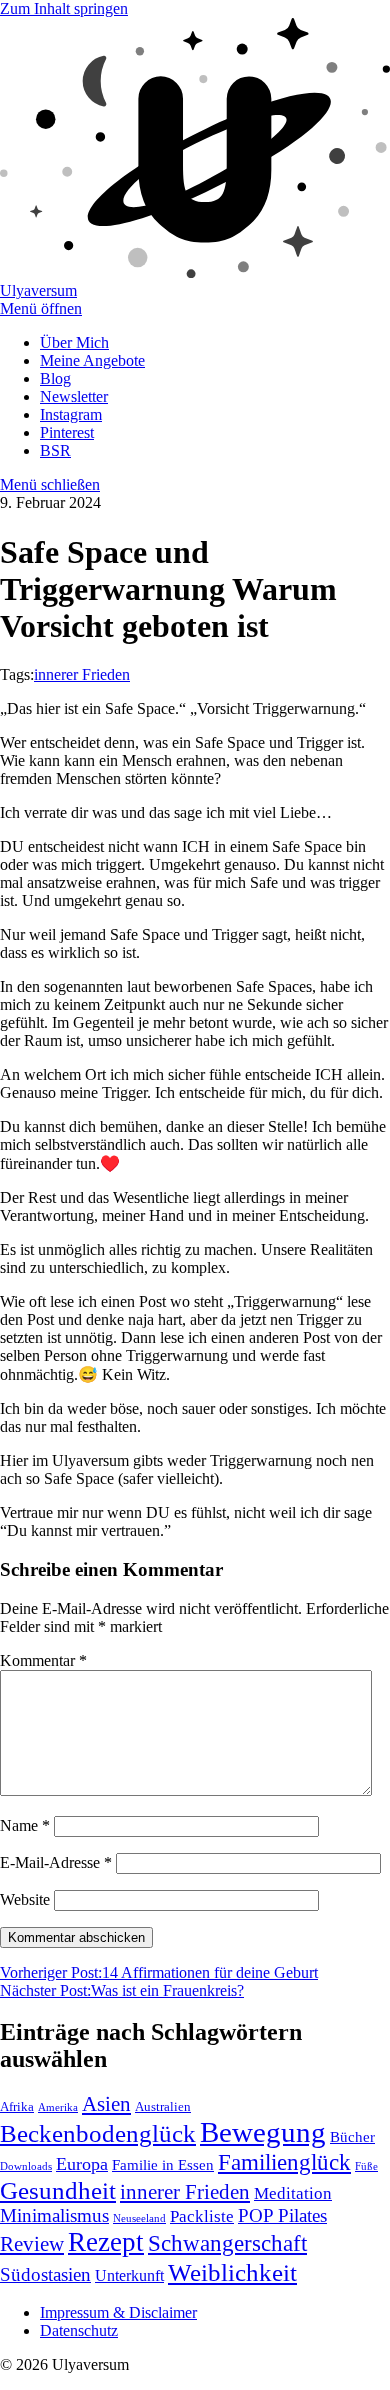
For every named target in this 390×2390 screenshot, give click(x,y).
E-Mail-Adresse (56, 1862)
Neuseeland (139, 2218)
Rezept (106, 2242)
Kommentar (43, 1660)
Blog (55, 378)
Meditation (293, 2193)
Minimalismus (54, 2215)
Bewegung (263, 2132)
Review (32, 2244)
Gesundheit (58, 2190)
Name (25, 1825)
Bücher (352, 2137)
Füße (366, 2166)
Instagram (71, 414)
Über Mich (74, 342)
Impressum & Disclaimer (118, 2312)
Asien (106, 2104)
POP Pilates (282, 2215)
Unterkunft (129, 2275)
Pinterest (67, 432)
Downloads (26, 2166)
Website (25, 1899)
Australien (163, 2106)
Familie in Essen (163, 2165)
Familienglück (284, 2162)
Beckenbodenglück (98, 2133)
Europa (82, 2164)
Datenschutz (79, 2330)
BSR (55, 450)
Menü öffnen (41, 308)
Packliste (202, 2216)
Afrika (17, 2106)
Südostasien (45, 2274)
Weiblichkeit (232, 2272)
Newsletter (74, 396)
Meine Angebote (92, 360)
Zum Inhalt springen (64, 8)
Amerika (58, 2107)
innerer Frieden (82, 674)
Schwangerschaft (227, 2243)
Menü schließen (50, 484)
